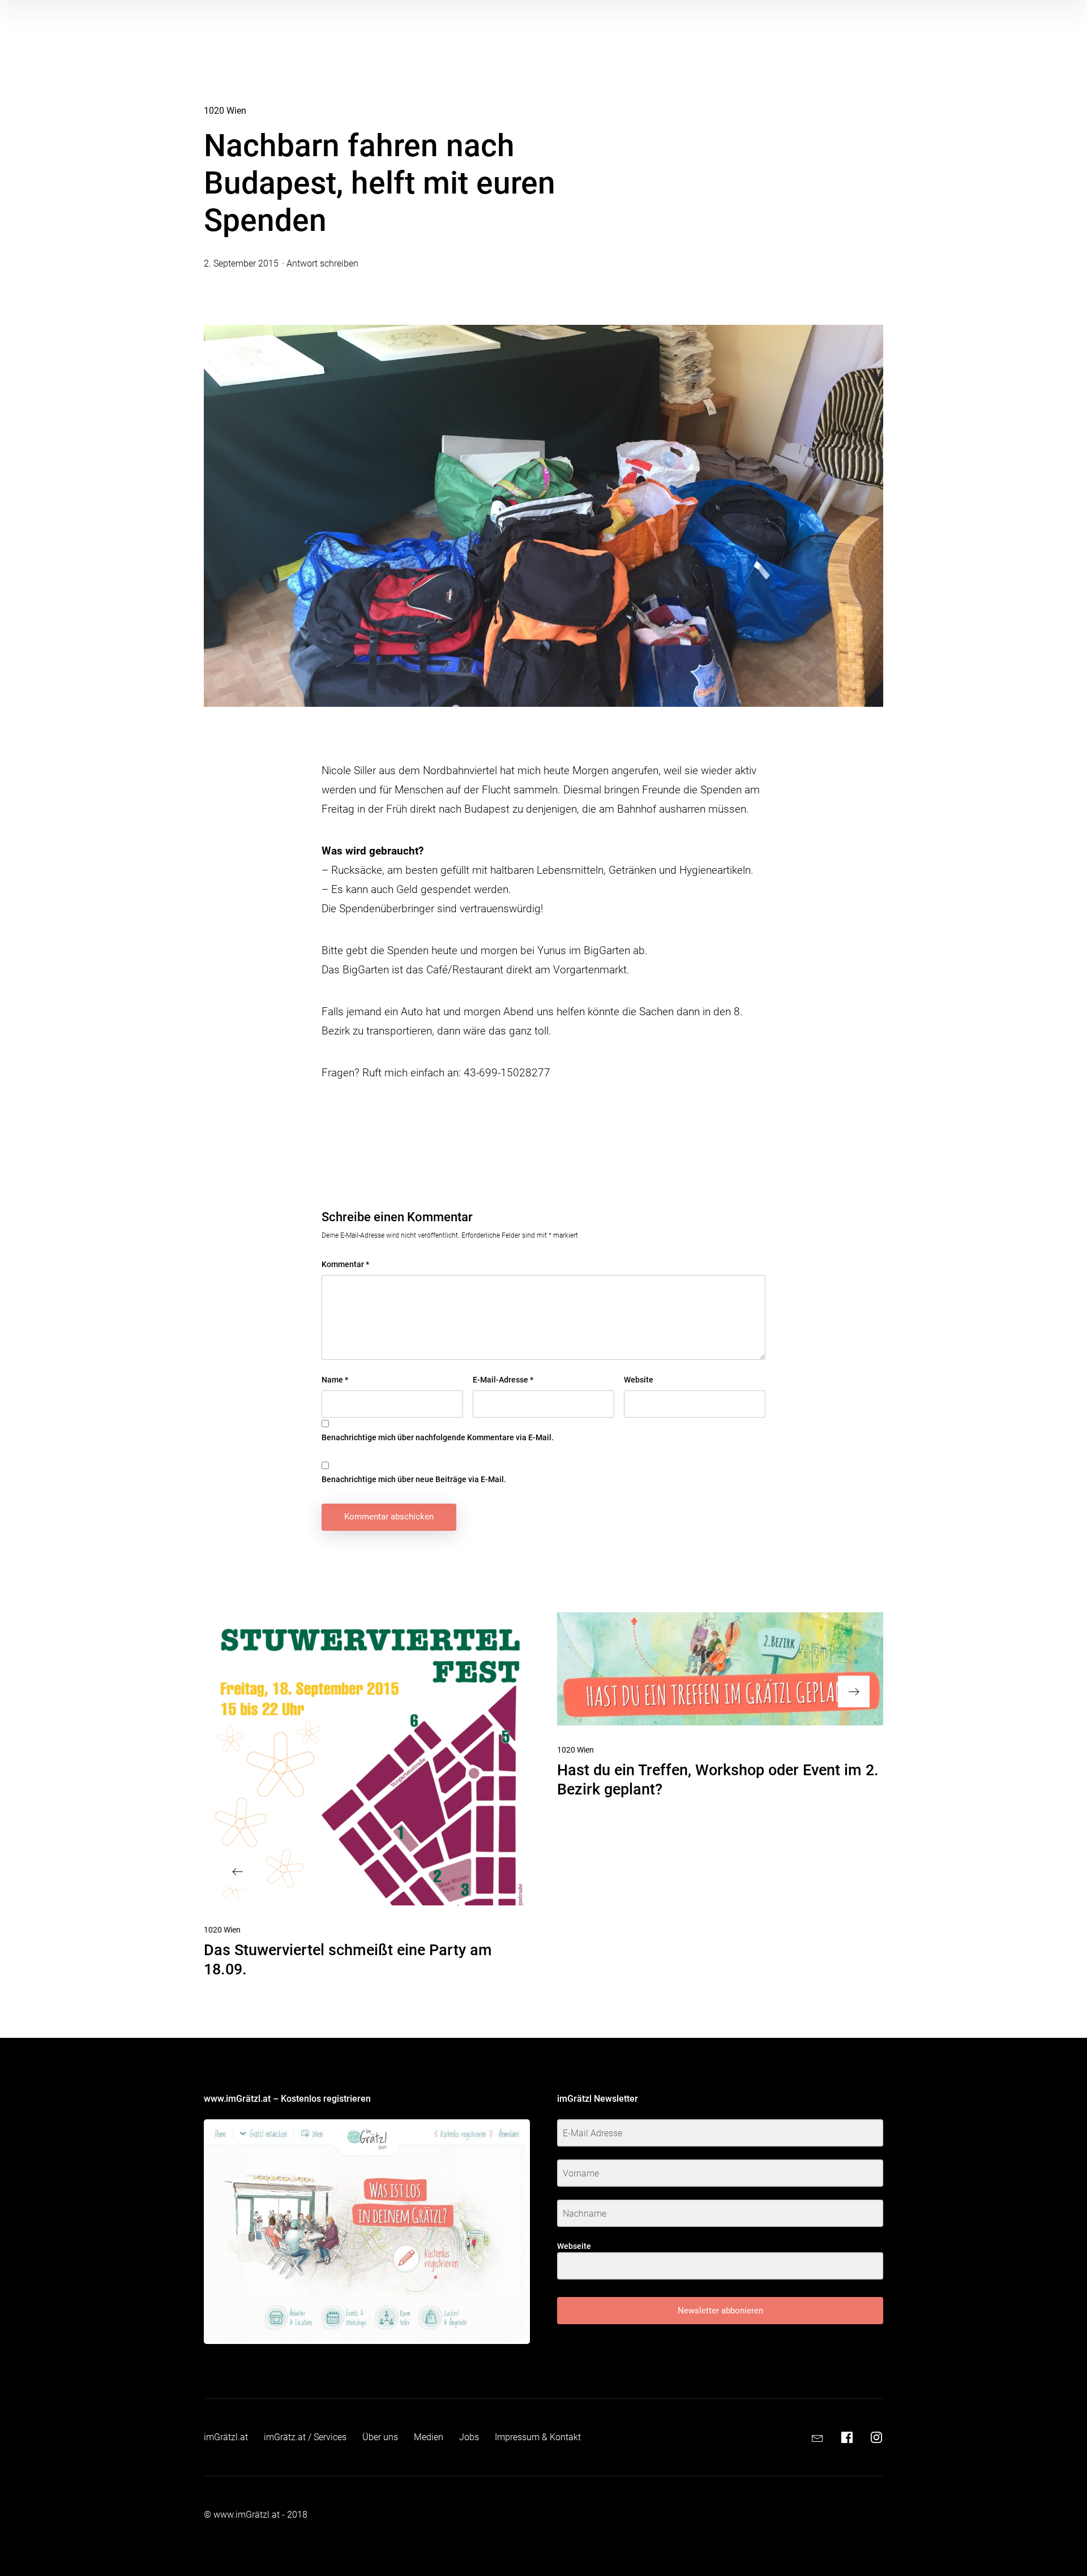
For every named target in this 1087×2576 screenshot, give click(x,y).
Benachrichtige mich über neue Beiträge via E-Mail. (414, 1479)
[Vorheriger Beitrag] (367, 1759)
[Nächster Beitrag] (720, 1669)
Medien (429, 2437)
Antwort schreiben (322, 263)
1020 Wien (225, 111)
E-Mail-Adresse (503, 1380)
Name (335, 1380)
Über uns (380, 2437)
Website (639, 1380)
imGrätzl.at (226, 2437)
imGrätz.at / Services (305, 2437)
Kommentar (345, 1264)
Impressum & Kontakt (538, 2437)
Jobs (469, 2437)
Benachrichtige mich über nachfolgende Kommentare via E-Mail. (438, 1437)
